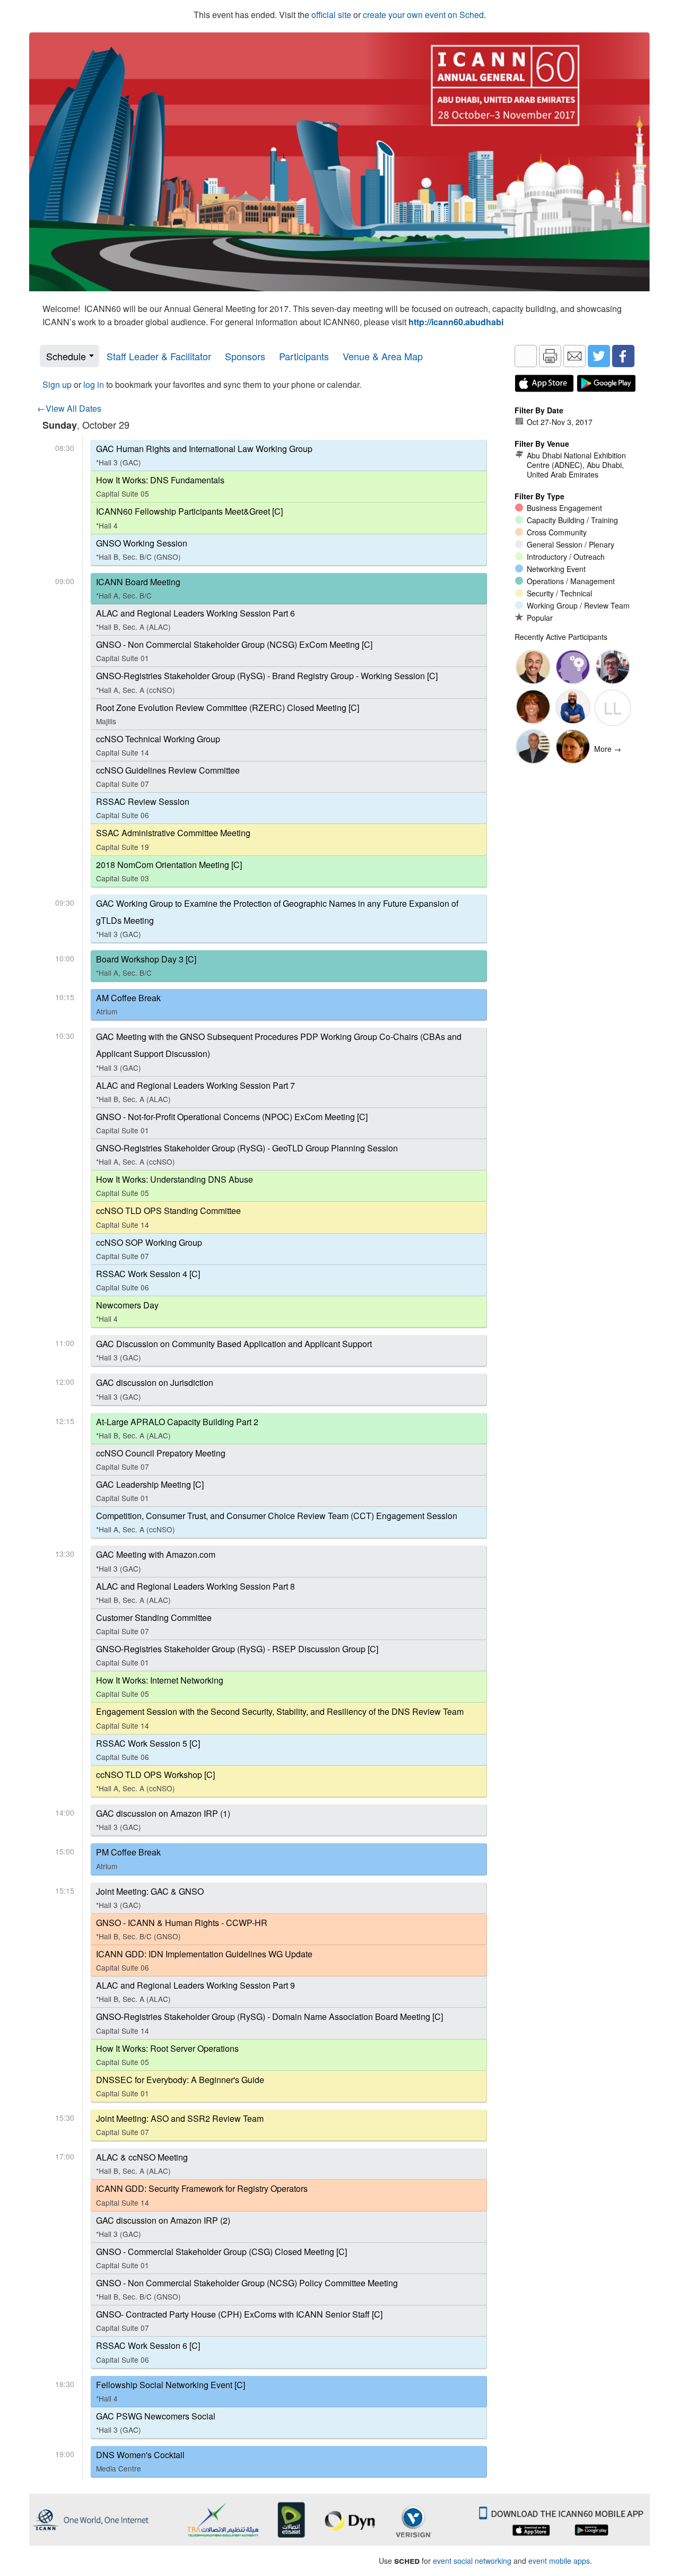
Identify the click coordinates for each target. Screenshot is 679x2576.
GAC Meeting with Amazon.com (156, 1561)
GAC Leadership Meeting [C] (150, 1491)
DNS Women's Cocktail (140, 2461)
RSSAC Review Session (143, 808)
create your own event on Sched (423, 15)
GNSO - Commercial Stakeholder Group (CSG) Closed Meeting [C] (221, 2258)
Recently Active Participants (561, 637)
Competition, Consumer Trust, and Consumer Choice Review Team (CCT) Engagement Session (277, 1522)
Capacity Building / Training (572, 520)
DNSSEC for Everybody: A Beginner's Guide (180, 2086)
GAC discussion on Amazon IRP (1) (163, 1820)
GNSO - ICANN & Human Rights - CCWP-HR (182, 1929)
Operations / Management (571, 581)
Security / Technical (559, 593)
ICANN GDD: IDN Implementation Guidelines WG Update (204, 1960)
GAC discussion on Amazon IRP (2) (163, 2227)
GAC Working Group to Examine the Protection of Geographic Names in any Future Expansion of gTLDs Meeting (277, 918)
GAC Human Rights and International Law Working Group (204, 455)
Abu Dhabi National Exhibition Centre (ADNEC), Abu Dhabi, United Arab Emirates (576, 465)
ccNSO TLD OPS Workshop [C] (155, 1781)
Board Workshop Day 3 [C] (146, 965)
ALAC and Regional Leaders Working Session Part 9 (195, 1992)
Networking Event (556, 569)
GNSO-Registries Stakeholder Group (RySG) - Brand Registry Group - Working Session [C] (267, 682)
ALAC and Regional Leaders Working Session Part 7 (195, 1092)
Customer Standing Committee (154, 1624)
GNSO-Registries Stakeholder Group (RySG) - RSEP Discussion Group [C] (237, 1655)
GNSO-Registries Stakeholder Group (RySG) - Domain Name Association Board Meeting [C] (269, 2023)
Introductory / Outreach (566, 557)
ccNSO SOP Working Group (149, 1249)
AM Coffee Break (128, 1004)
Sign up (57, 384)
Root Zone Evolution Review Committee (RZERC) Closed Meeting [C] (228, 714)
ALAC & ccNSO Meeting (142, 2163)
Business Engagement (564, 508)
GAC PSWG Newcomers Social (156, 2422)
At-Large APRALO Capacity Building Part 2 (177, 1428)
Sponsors (245, 356)
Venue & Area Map (383, 356)
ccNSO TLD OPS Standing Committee (168, 1217)
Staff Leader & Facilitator (159, 356)
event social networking (472, 2561)
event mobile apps (559, 2561)
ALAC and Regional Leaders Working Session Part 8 (195, 1593)
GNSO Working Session (142, 549)
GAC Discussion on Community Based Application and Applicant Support (234, 1350)
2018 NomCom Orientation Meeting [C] (169, 871)
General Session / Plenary (571, 544)
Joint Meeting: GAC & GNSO (150, 1898)
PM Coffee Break (128, 1858)
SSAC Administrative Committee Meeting (173, 839)
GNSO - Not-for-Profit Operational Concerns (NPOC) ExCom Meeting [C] (232, 1123)
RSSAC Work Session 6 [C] (148, 2352)
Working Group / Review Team (578, 605)
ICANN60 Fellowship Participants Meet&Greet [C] (189, 518)
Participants (304, 356)
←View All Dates (69, 408)
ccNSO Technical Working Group (158, 745)
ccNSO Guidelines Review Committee (168, 777)
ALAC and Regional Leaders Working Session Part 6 (195, 619)
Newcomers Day (127, 1311)
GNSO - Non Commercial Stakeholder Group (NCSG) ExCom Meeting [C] (234, 651)
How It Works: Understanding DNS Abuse (175, 1186)
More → (608, 749)
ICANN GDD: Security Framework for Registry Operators (202, 2195)
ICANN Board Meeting (138, 588)
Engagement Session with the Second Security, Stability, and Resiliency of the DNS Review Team (280, 1718)
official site (331, 15)
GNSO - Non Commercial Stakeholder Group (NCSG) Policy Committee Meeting (247, 2289)
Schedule (66, 356)
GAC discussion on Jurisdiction (155, 1389)
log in (94, 384)
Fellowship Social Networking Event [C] (171, 2391)
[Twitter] (599, 356)
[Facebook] (623, 356)
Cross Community (557, 532)
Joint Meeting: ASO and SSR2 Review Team (180, 2125)
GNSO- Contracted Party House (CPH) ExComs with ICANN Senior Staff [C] (239, 2321)
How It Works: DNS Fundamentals (160, 486)
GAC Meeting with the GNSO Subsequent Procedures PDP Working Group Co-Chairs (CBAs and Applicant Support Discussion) (279, 1051)
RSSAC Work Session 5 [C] (148, 1750)
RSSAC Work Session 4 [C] (148, 1280)
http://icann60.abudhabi (456, 322)
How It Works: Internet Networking (160, 1686)
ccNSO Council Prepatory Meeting (161, 1459)
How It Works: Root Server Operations (167, 2055)
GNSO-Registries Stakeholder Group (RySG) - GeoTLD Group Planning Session (247, 1154)
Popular (540, 618)
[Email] (574, 356)
